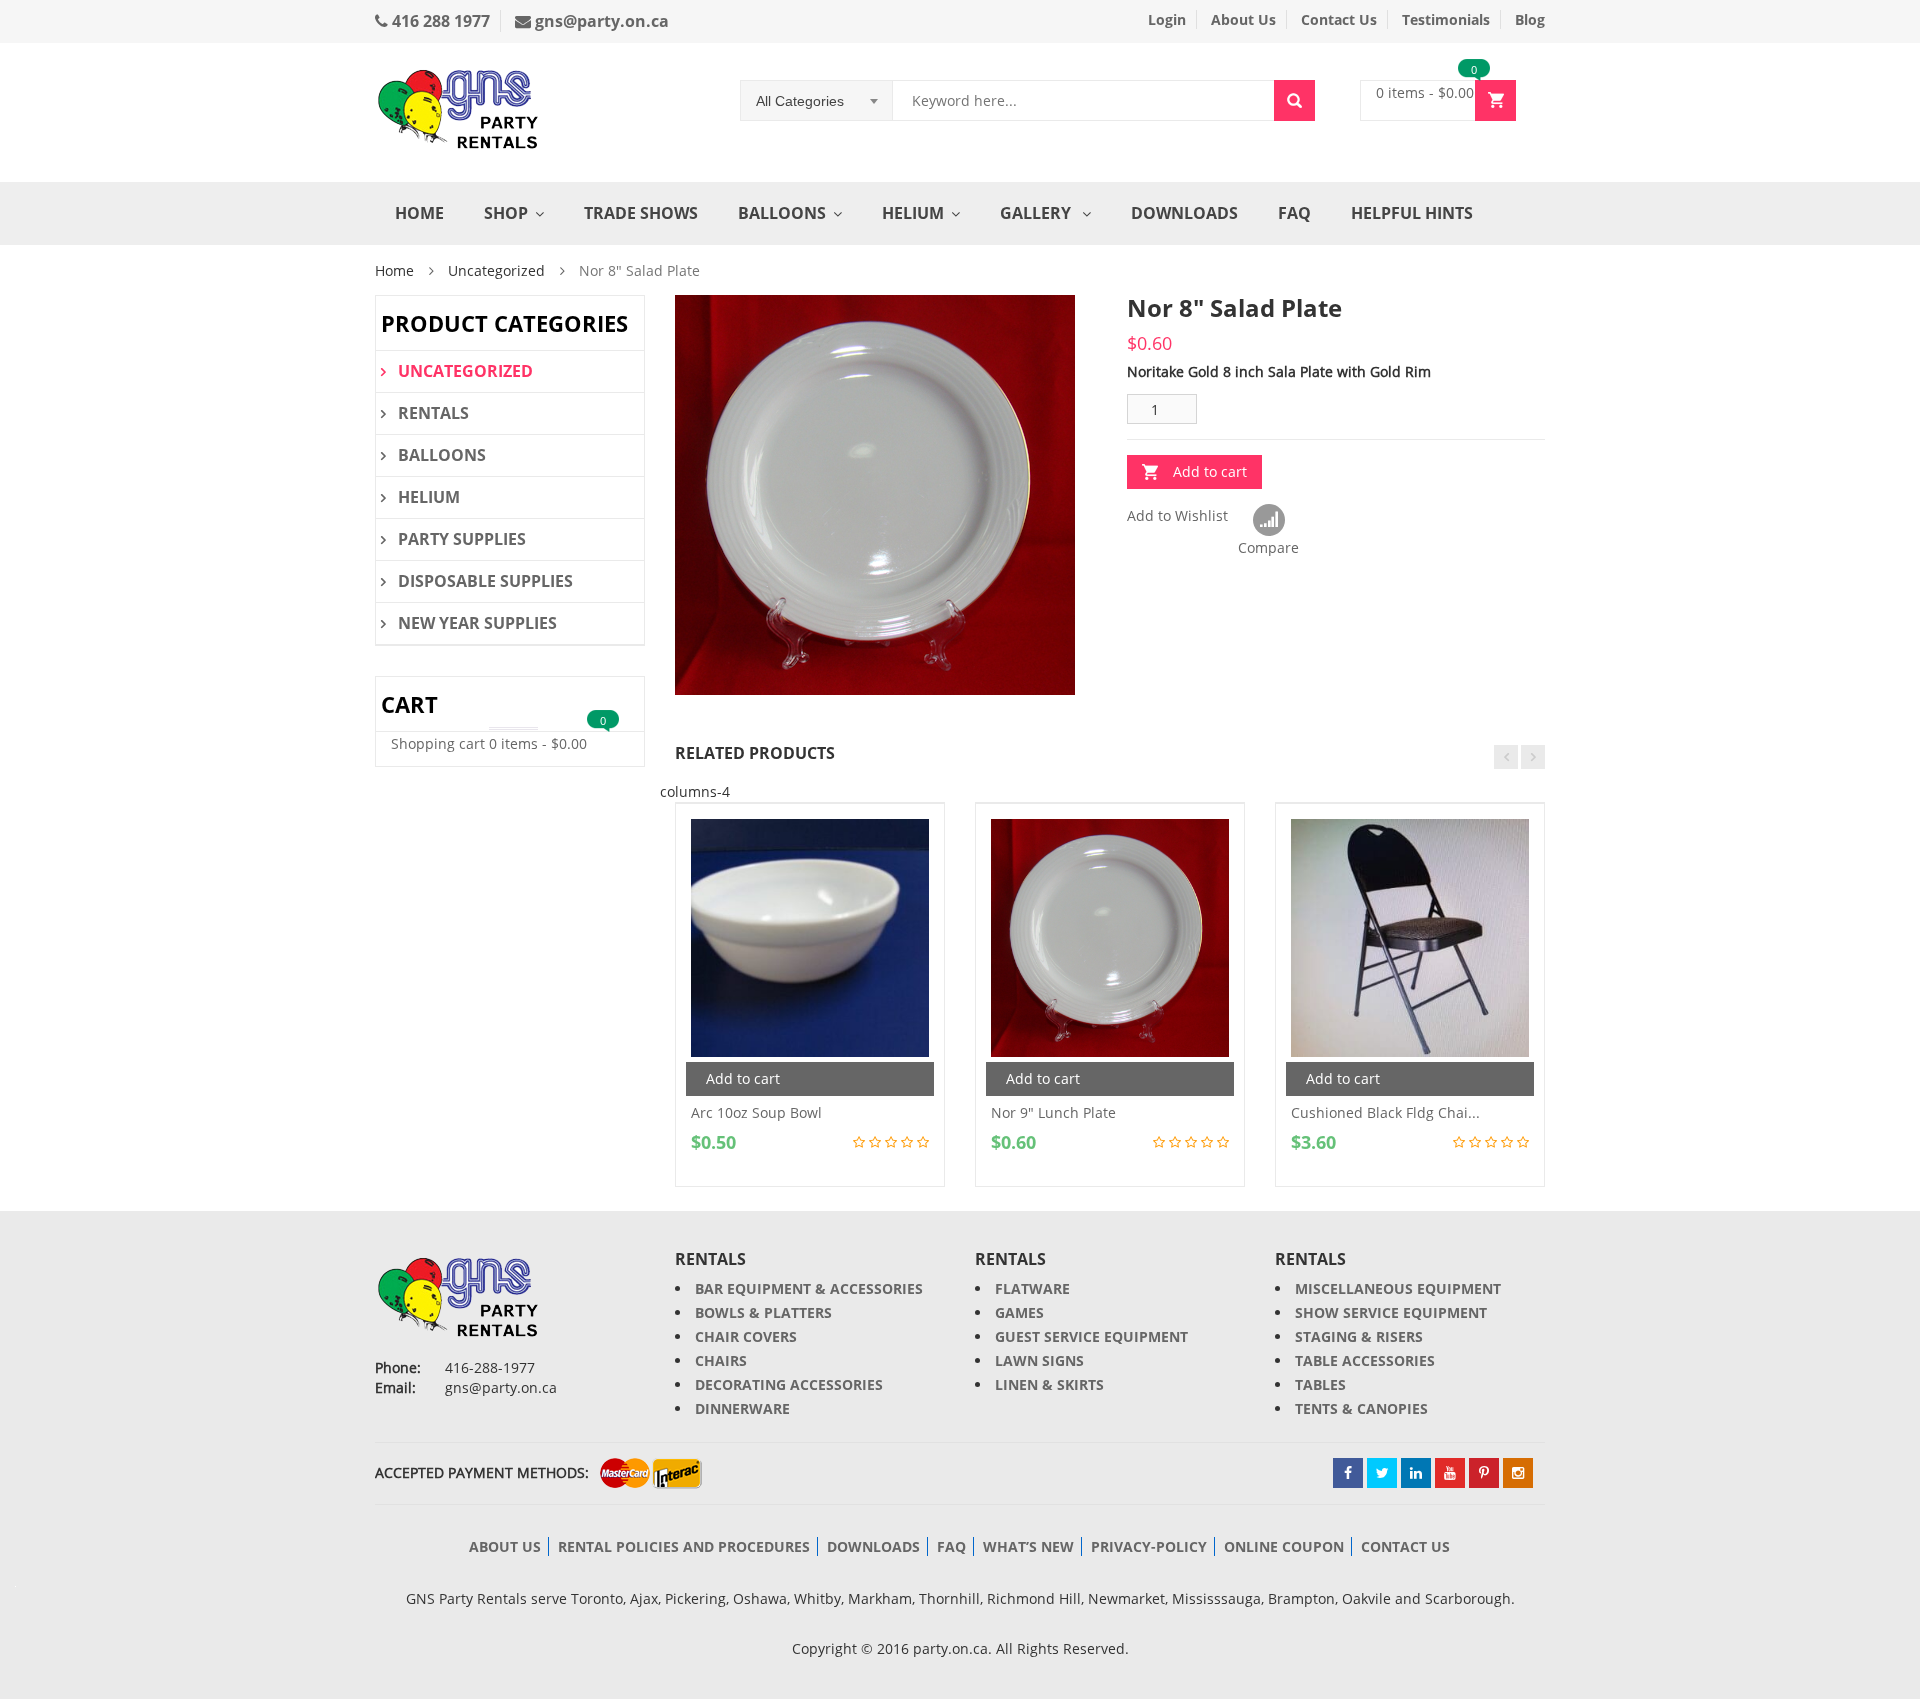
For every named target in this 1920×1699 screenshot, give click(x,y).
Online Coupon (1284, 1546)
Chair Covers (746, 1336)
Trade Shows (641, 213)
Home (419, 213)
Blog (1530, 19)
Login (1167, 19)
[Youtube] (1450, 1473)
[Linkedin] (1416, 1473)
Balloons (782, 213)
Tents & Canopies (1361, 1408)
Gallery (1037, 213)
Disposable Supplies (485, 581)
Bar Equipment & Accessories (809, 1288)
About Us (1243, 19)
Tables (1320, 1384)
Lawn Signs (1039, 1360)
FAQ (1294, 213)
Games (1019, 1312)
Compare (1268, 521)
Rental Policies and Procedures (684, 1546)
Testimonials (1446, 19)
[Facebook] (1348, 1473)
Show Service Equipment (1391, 1312)
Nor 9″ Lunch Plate (1053, 1112)
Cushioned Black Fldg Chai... (1385, 1112)
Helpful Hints (1412, 213)
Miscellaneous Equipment (1398, 1288)
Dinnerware (742, 1408)
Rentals (433, 413)
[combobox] (817, 101)
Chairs (721, 1360)
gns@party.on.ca (600, 21)
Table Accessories (1365, 1360)
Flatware (1032, 1288)
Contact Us (1339, 19)
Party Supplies (462, 539)
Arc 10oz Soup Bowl (756, 1112)
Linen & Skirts (1049, 1384)
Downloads (1184, 213)
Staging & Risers (1359, 1336)
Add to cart (1210, 471)
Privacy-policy (1149, 1546)
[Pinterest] (1484, 1473)
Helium (913, 213)
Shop (506, 213)
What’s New (1028, 1546)
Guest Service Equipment (1091, 1336)
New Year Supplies (477, 623)
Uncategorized (496, 270)
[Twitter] (1382, 1473)
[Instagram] (1518, 1473)
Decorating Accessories (789, 1384)
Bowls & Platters (763, 1312)
